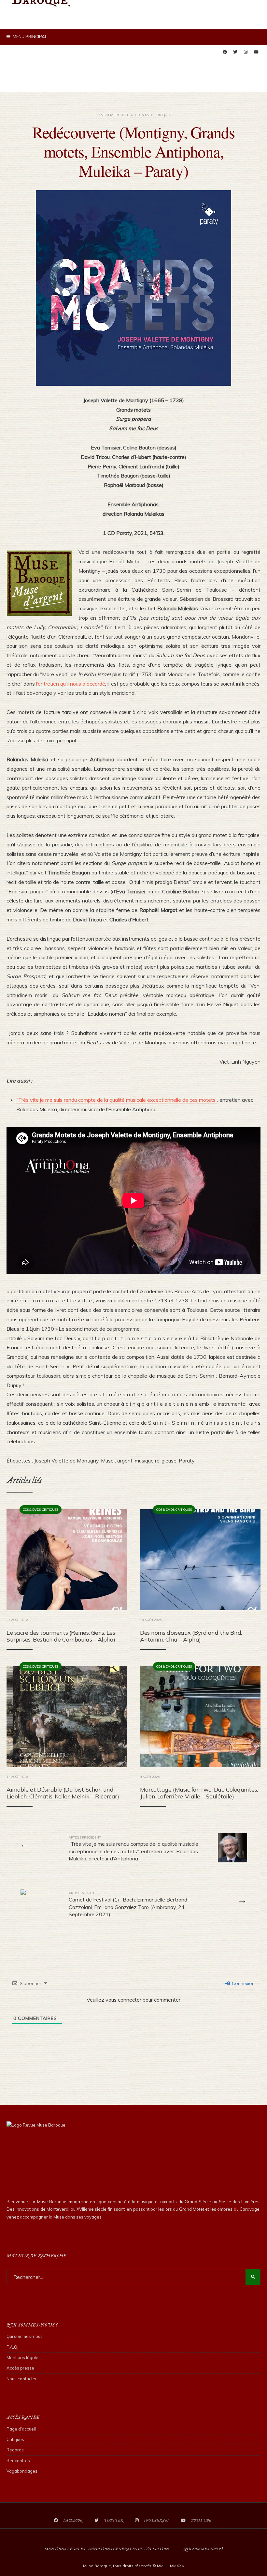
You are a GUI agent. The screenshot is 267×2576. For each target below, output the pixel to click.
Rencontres (18, 2461)
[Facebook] (225, 52)
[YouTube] (256, 52)
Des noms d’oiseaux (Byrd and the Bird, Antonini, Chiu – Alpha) (191, 1636)
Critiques (163, 115)
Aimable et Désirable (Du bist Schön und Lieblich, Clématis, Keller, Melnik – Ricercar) (63, 1793)
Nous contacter (22, 2379)
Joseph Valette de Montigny (66, 1461)
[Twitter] (235, 52)
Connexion (243, 1983)
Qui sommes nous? (203, 2549)
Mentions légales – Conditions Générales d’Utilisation (107, 2549)
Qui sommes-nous (25, 2336)
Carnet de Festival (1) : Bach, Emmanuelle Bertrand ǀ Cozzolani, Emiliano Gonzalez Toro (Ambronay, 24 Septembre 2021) (129, 1904)
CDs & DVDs (144, 115)
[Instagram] (246, 52)
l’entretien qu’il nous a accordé (71, 684)
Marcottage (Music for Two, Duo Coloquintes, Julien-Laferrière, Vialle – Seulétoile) (199, 1793)
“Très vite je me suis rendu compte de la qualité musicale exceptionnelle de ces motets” (117, 1100)
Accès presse (20, 2368)
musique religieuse (156, 1461)
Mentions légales (24, 2357)
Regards (15, 2450)
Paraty (187, 1461)
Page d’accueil (21, 2429)
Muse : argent (117, 1461)
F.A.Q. (12, 2347)
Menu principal (29, 37)
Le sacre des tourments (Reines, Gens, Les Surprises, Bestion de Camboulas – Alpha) (61, 1636)
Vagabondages (22, 2471)
